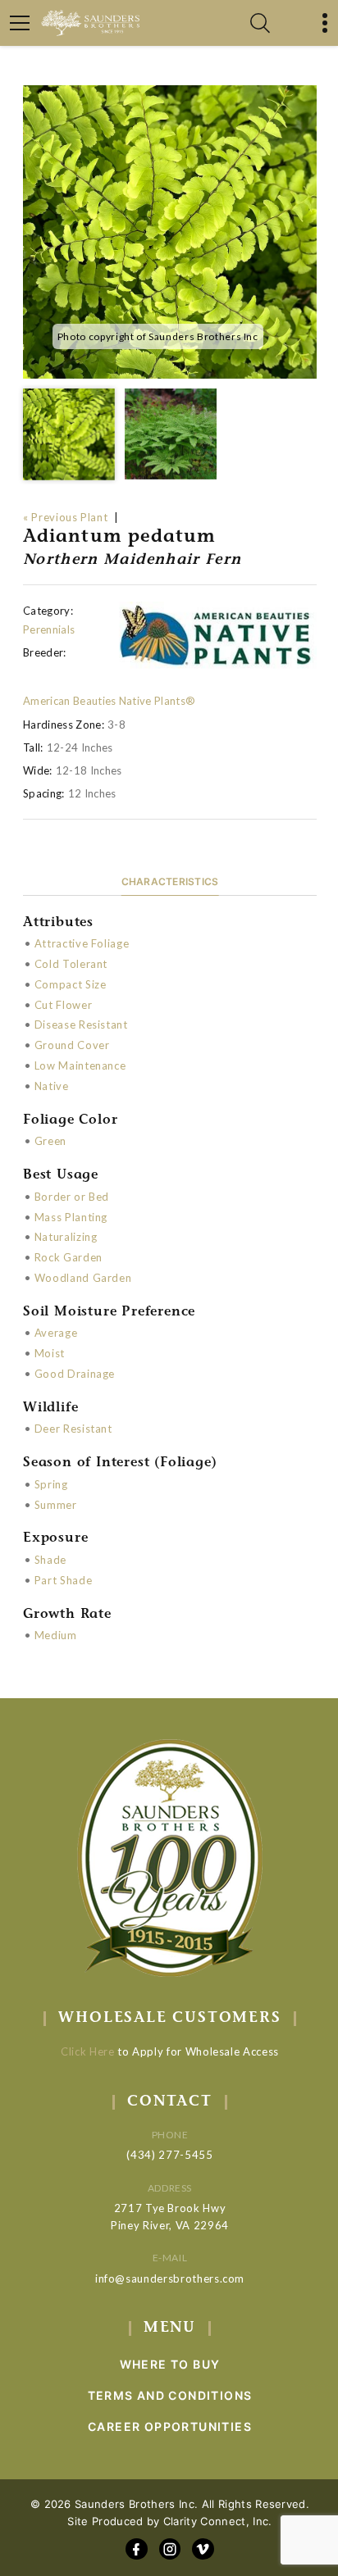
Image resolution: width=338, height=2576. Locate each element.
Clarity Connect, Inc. (218, 2521)
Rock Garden (69, 1257)
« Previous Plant (65, 517)
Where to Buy (170, 2364)
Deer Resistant (73, 1429)
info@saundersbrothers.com (170, 2278)
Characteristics (170, 881)
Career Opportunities (170, 2426)
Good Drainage (75, 1374)
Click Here (88, 2051)
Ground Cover (72, 1045)
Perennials (49, 629)
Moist (50, 1353)
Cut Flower (64, 1005)
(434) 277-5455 (169, 2155)
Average (56, 1333)
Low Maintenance (80, 1065)
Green (50, 1141)
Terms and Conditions (170, 2395)
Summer (56, 1505)
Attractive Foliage (82, 943)
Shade (50, 1560)
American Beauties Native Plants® (109, 701)
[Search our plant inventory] (260, 23)
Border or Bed (72, 1197)
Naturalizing (66, 1237)
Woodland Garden (83, 1278)
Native (52, 1086)
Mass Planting (71, 1217)
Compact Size (71, 984)
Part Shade (64, 1580)
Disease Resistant (81, 1024)
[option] (170, 232)
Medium (56, 1635)
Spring (51, 1484)
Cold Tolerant (71, 964)
